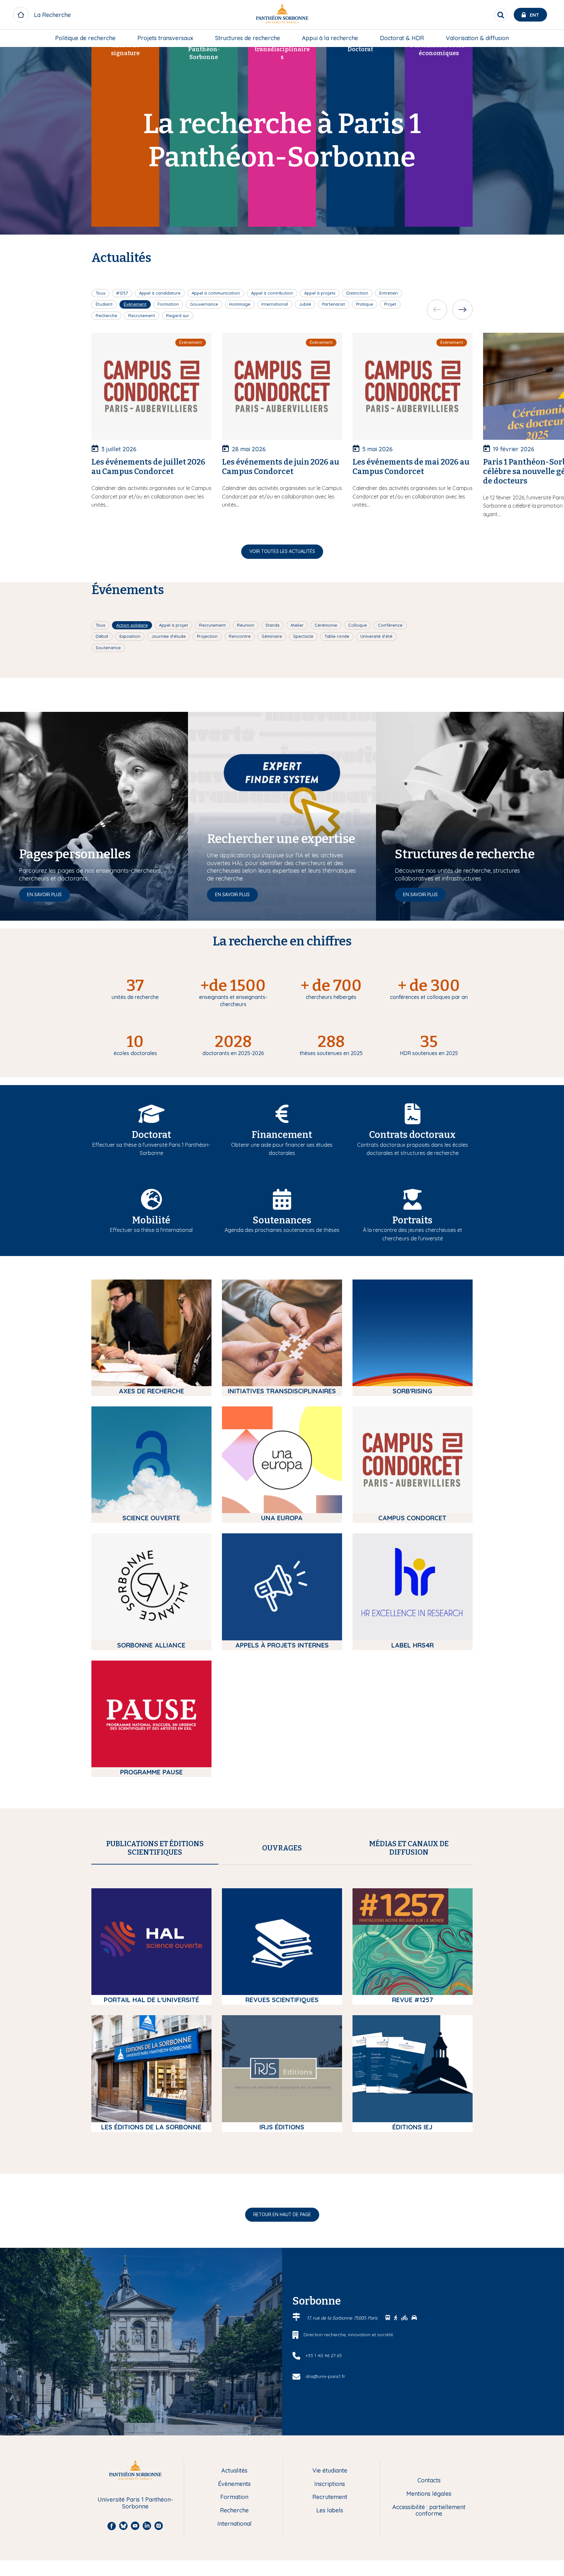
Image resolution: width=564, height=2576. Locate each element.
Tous (100, 293)
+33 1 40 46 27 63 (324, 2355)
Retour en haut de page (282, 2215)
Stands (272, 625)
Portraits (412, 1220)
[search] (501, 15)
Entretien (389, 293)
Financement (282, 1135)
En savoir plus (44, 895)
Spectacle (303, 636)
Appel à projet (173, 625)
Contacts (429, 2481)
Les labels (330, 2511)
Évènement (135, 304)
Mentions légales (429, 2494)
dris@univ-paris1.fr (325, 2376)
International (275, 304)
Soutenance (108, 648)
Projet (390, 304)
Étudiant (104, 304)
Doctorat (151, 1135)
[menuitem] (85, 38)
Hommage (240, 304)
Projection (207, 636)
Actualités (234, 2471)
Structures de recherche (248, 38)
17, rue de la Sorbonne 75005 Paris (343, 2318)
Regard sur (178, 315)
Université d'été (376, 636)
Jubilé (305, 304)
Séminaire (272, 636)
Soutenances (282, 1220)
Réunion (246, 625)
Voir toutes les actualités (282, 551)
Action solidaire (132, 625)
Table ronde (337, 636)
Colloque (358, 625)
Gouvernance (204, 304)
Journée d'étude (169, 636)
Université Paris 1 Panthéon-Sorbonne (135, 2503)
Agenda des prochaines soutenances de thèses (282, 1230)
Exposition (130, 636)
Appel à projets (320, 293)
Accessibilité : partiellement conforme (429, 2511)
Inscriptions (330, 2484)
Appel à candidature (160, 293)
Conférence (390, 625)
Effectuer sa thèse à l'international (151, 1230)
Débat (102, 636)
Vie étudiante (330, 2471)
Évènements (234, 2484)
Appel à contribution (272, 293)
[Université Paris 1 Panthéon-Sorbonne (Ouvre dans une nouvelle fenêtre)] (282, 15)
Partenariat (334, 304)
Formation (168, 304)
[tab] (155, 1848)
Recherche (106, 315)
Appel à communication (216, 293)
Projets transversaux (165, 38)
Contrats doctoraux (412, 1135)
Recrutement (142, 315)
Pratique (365, 304)
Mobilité (151, 1220)
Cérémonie (326, 625)
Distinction (357, 293)
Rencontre (240, 636)
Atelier (297, 625)
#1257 (122, 293)
